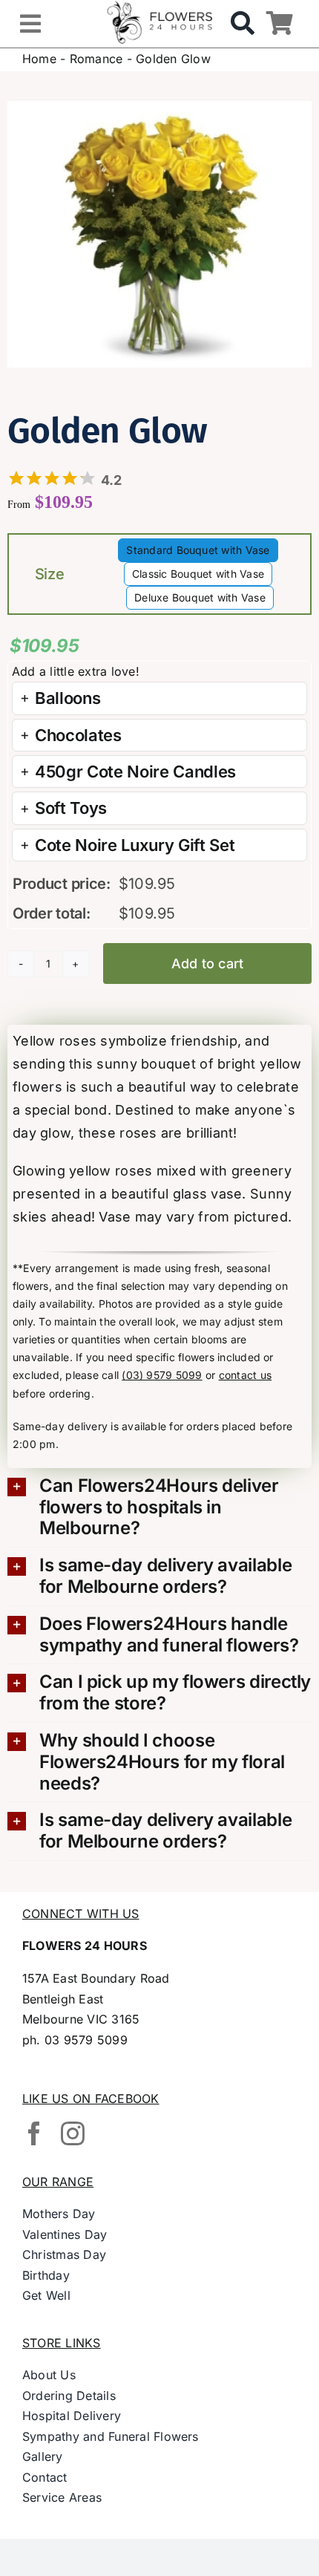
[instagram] (73, 2133)
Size (50, 574)
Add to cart (208, 963)
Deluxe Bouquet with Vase (200, 597)
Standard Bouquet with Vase (198, 550)
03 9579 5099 (86, 2040)
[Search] (243, 24)
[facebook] (34, 2133)
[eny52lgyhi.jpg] (159, 235)
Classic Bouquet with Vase (198, 574)
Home (39, 59)
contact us (245, 1375)
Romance (96, 59)
